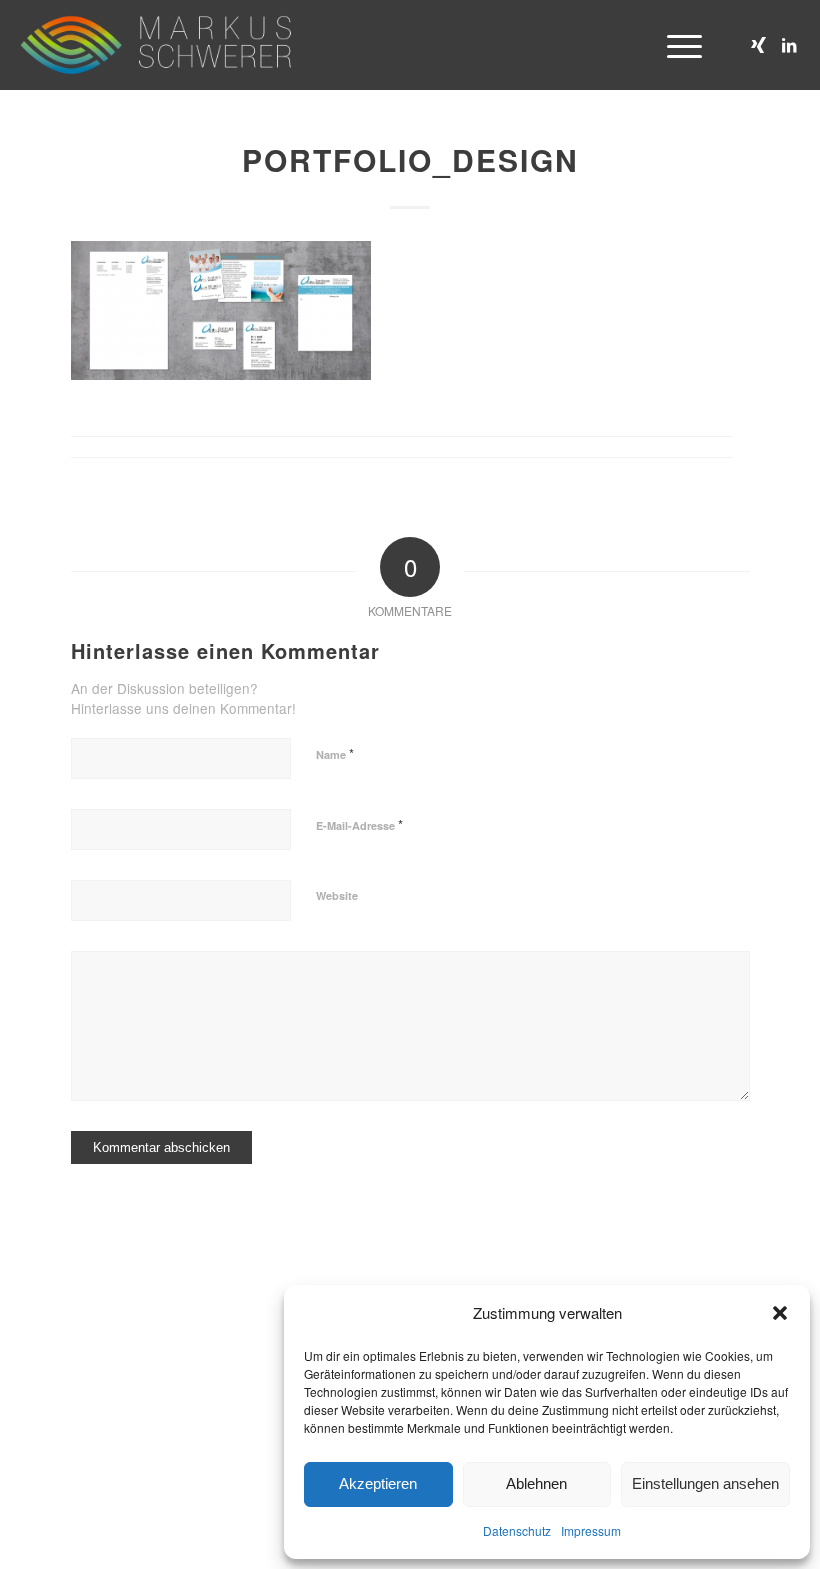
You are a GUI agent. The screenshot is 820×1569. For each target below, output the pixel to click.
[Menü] (674, 45)
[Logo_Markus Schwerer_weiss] (155, 45)
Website (337, 895)
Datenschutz (517, 1530)
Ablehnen (536, 1483)
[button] (780, 1313)
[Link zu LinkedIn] (789, 45)
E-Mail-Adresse (359, 824)
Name (335, 753)
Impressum (591, 1530)
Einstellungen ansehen (705, 1483)
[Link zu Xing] (759, 45)
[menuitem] (674, 45)
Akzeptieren (378, 1483)
